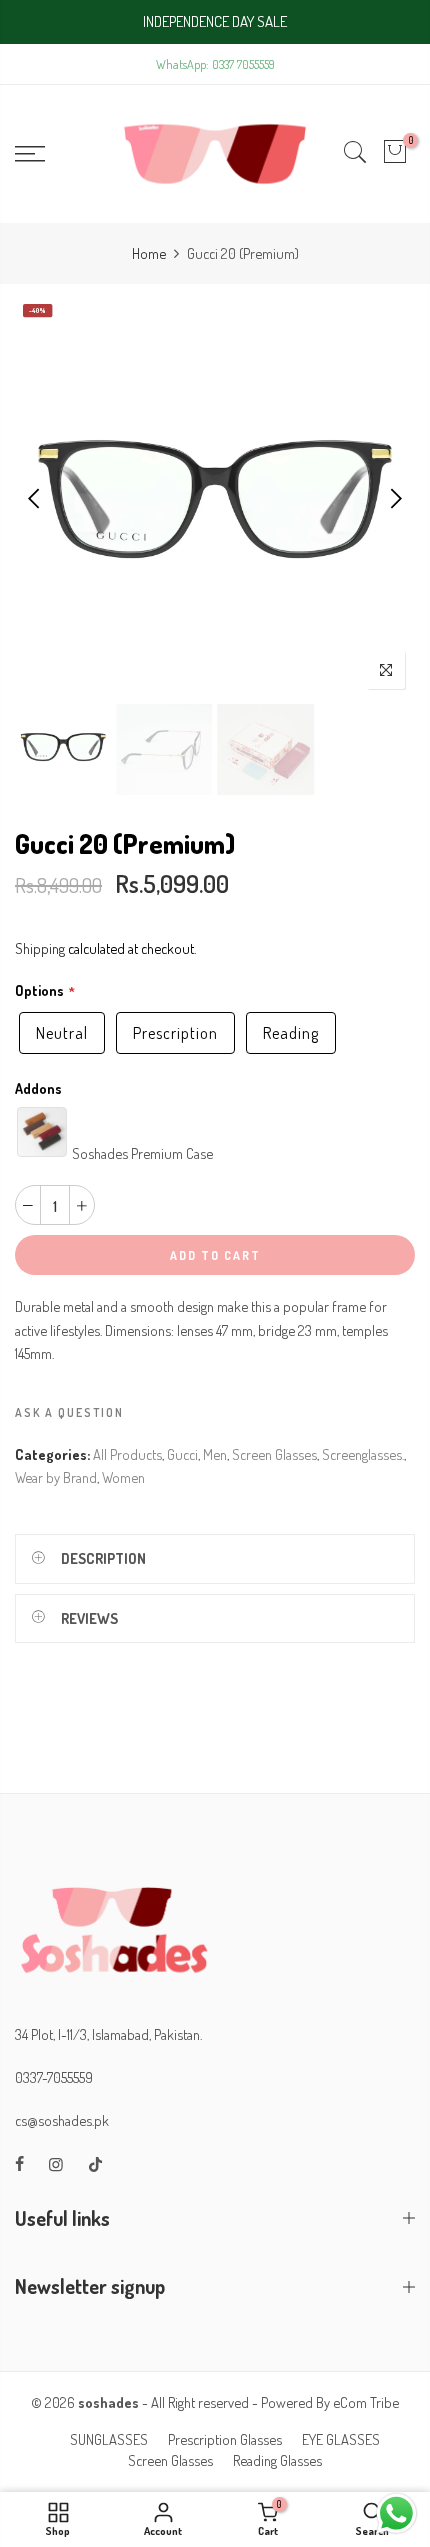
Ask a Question (69, 1412)
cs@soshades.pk (62, 2120)
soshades (108, 2402)
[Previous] (35, 499)
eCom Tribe (366, 2402)
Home (149, 253)
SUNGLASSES (109, 2439)
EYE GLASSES (341, 2439)
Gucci (182, 1454)
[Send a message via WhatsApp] (396, 2513)
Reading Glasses (277, 2460)
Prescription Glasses (225, 2439)
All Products (127, 1454)
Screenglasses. (363, 1454)
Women (123, 1477)
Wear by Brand (56, 1477)
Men (215, 1454)
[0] (395, 154)
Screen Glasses (274, 1454)
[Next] (394, 499)
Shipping (40, 948)
